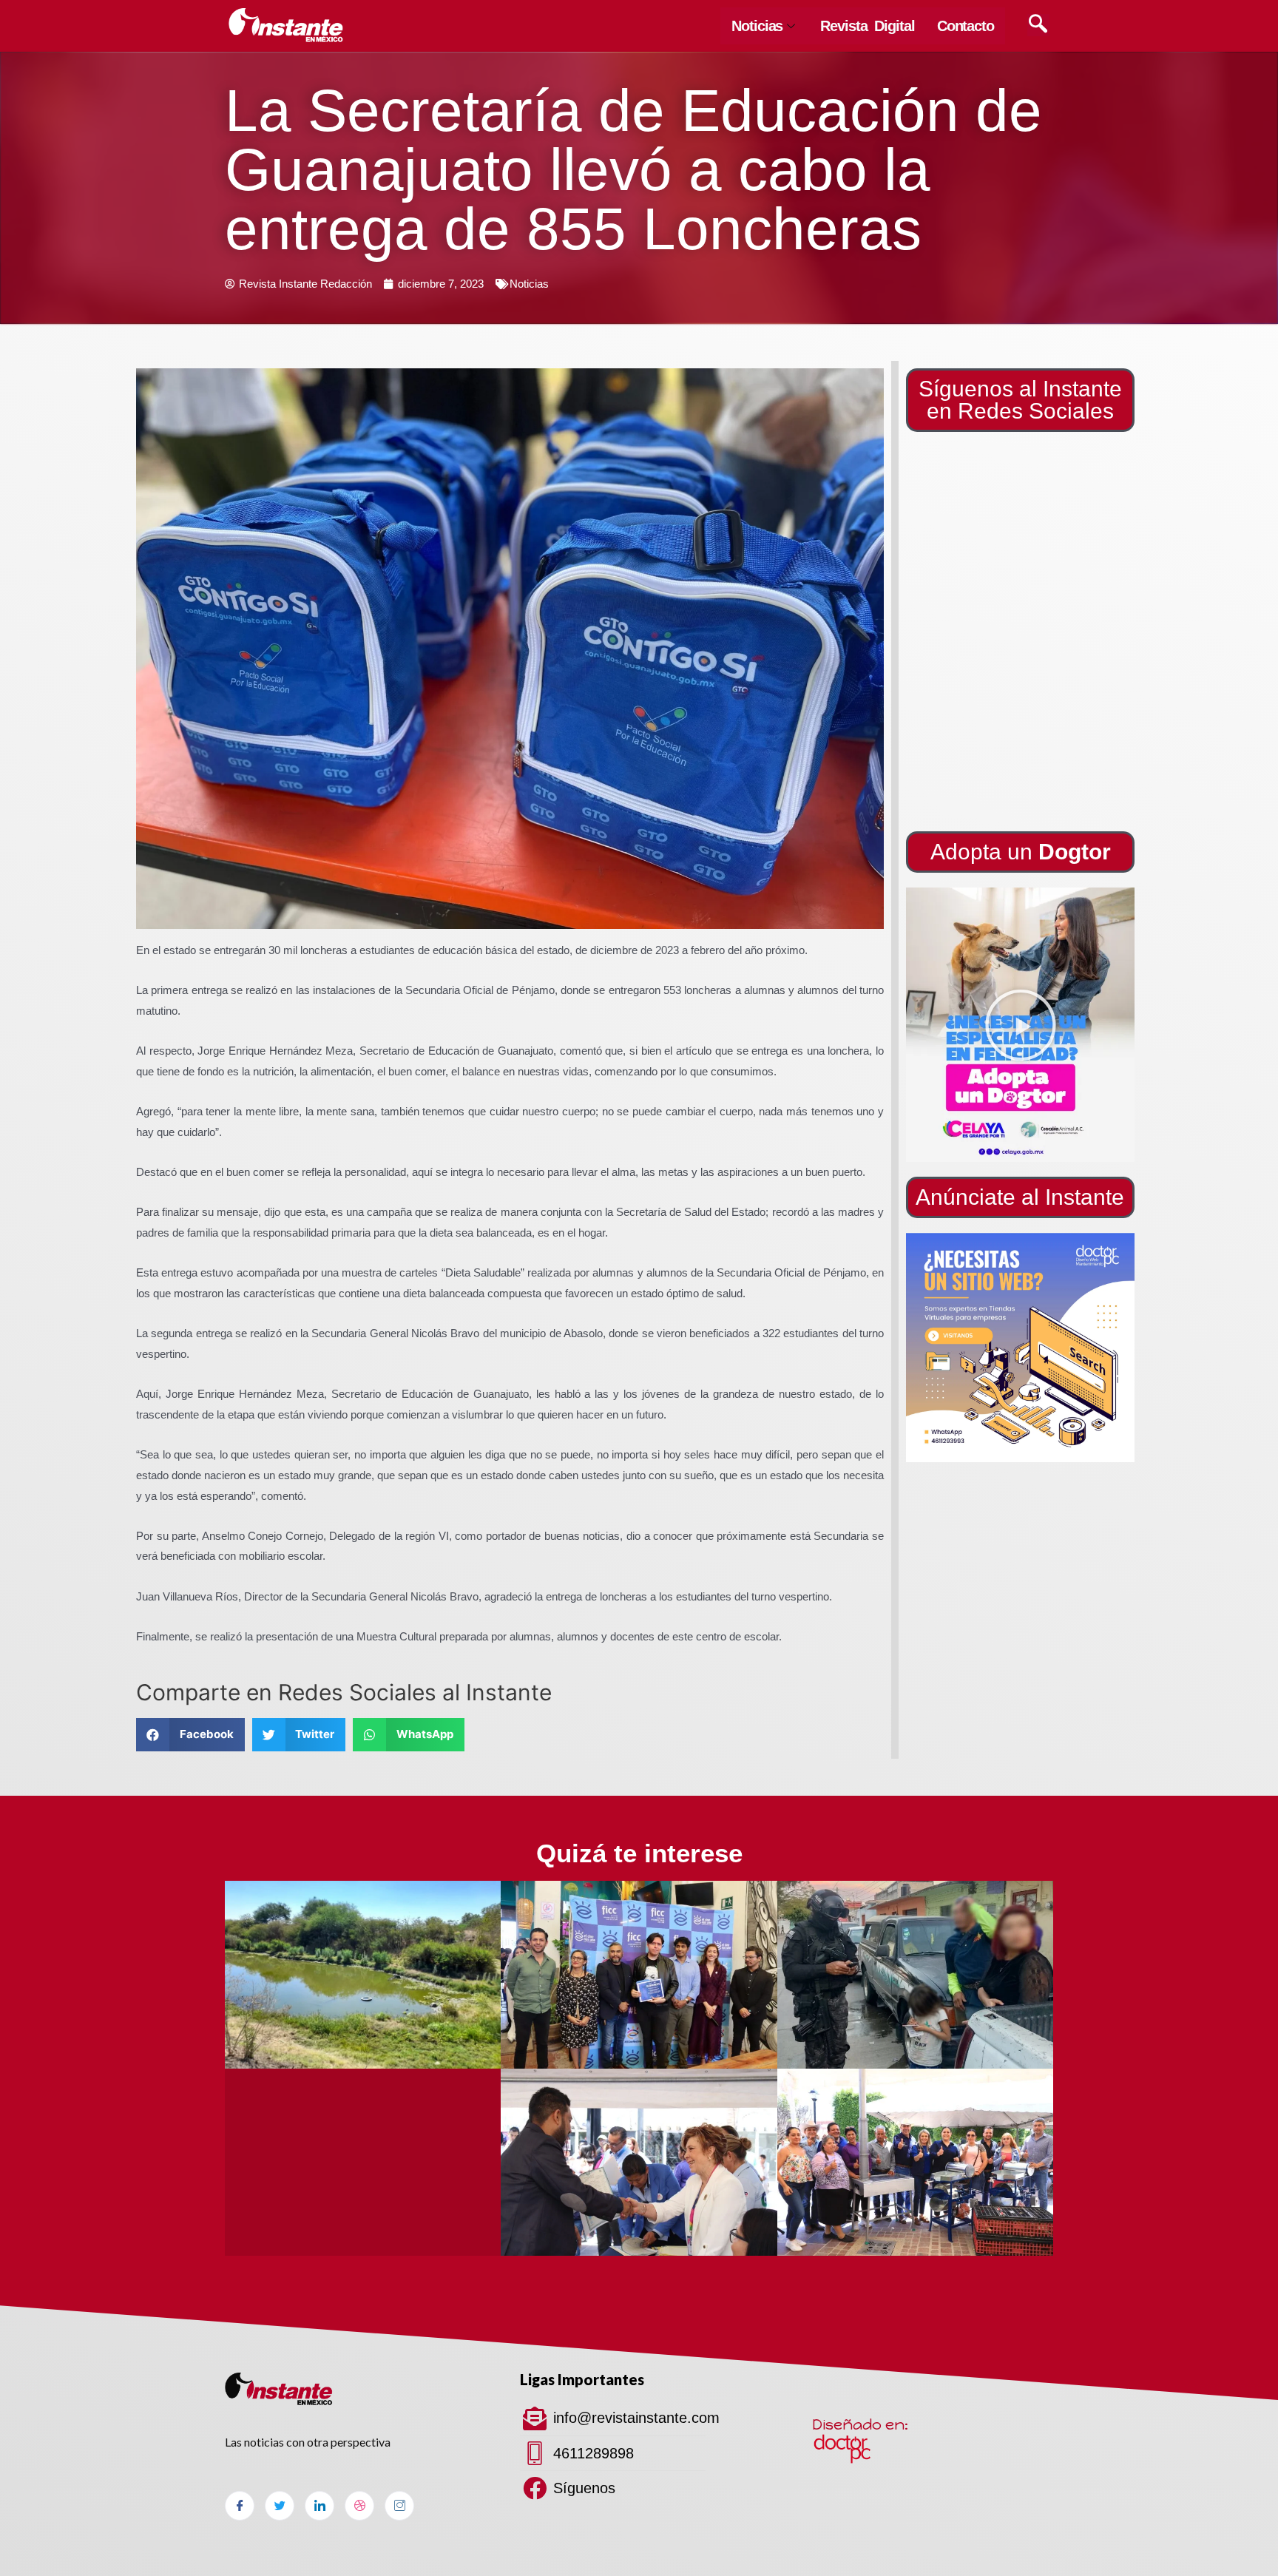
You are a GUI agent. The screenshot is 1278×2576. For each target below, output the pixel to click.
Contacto (966, 26)
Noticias (757, 26)
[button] (1021, 1025)
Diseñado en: (860, 2424)
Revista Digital (868, 26)
